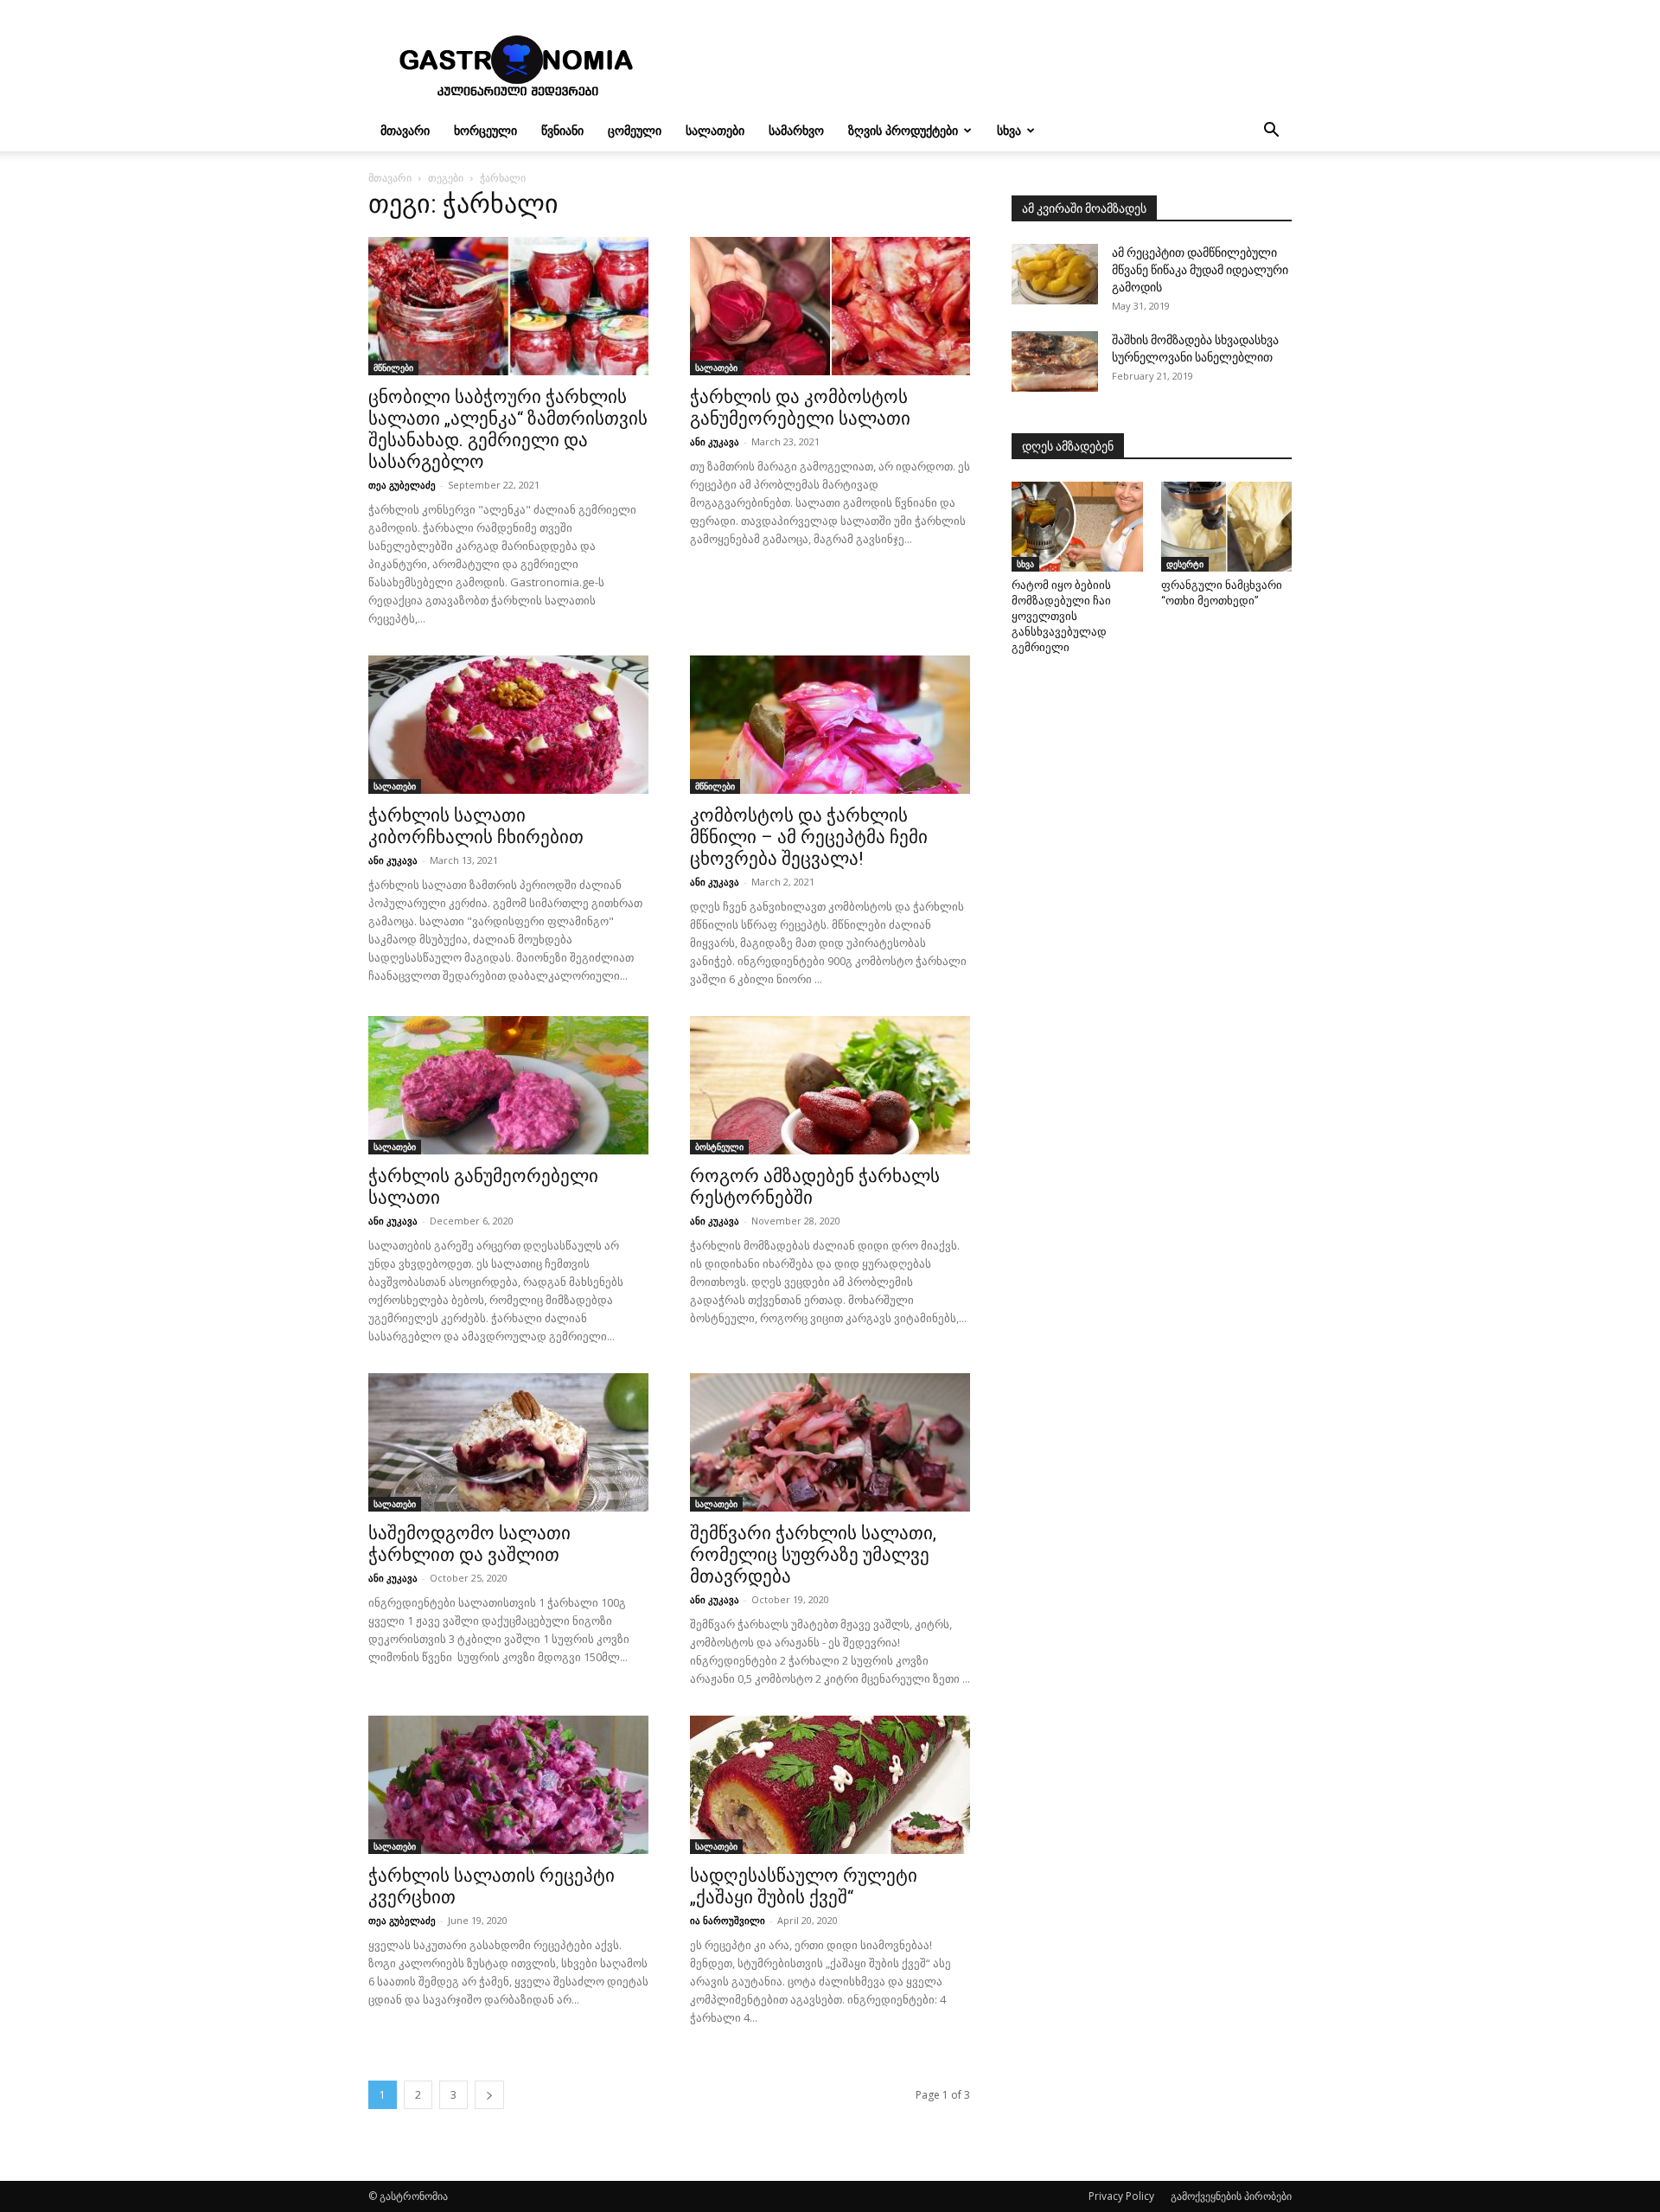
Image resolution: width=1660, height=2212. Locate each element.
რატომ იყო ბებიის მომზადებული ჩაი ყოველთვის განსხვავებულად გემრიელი (1061, 616)
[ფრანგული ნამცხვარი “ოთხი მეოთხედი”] (1227, 527)
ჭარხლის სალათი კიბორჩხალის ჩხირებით (476, 826)
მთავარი (405, 130)
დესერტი (1185, 564)
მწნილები (393, 368)
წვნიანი (562, 130)
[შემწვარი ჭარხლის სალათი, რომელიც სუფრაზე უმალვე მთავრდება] (830, 1442)
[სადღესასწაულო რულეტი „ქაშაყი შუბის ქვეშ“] (830, 1785)
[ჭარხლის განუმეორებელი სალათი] (508, 1085)
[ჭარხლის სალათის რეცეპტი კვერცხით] (508, 1785)
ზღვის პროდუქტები (903, 130)
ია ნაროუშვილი (728, 1920)
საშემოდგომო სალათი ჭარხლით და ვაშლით (469, 1544)
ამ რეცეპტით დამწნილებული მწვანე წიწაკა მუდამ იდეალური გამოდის (1200, 270)
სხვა (1009, 130)
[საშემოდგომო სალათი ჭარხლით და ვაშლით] (508, 1442)
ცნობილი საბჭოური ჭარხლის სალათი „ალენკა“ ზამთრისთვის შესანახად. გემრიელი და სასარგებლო (508, 429)
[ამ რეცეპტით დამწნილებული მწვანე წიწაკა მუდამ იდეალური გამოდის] (1055, 274)
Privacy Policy (1121, 2196)
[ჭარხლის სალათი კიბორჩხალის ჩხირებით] (508, 725)
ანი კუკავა (715, 441)
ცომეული (635, 130)
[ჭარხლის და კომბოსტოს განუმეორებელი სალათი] (830, 306)
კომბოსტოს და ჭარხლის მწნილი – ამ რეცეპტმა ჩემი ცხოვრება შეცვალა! (809, 837)
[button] (1271, 132)
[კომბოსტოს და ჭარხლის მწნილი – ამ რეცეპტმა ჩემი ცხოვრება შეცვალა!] (830, 725)
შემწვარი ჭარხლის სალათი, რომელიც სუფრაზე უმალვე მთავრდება (813, 1555)
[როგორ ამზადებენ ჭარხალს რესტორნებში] (830, 1085)
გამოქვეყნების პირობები (1231, 2196)
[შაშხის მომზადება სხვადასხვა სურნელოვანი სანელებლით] (1055, 361)
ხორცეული (485, 130)
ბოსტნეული (719, 1147)
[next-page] (489, 2095)
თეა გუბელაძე (402, 485)
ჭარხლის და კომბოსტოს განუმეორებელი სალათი (800, 408)
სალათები (715, 130)
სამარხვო (796, 130)
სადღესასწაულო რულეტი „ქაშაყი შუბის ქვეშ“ (804, 1886)
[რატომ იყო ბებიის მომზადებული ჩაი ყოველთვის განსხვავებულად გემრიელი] (1077, 527)
